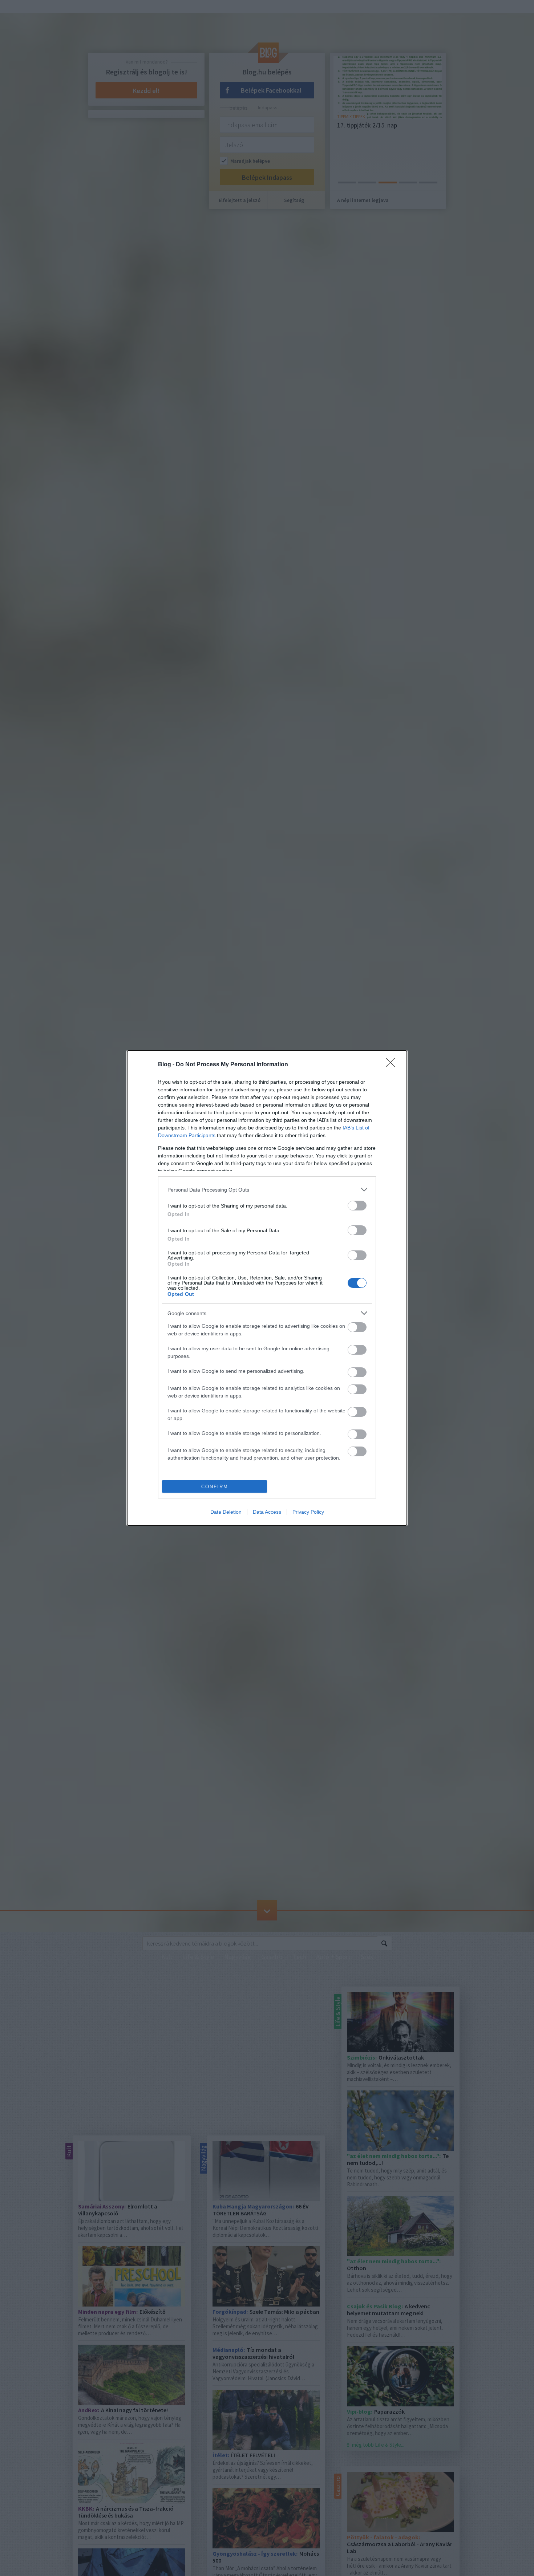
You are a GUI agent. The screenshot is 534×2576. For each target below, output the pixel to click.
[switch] (357, 1206)
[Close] (393, 1065)
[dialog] (267, 1288)
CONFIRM (215, 1487)
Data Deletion (226, 1512)
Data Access (267, 1512)
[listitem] (267, 1190)
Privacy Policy (308, 1512)
